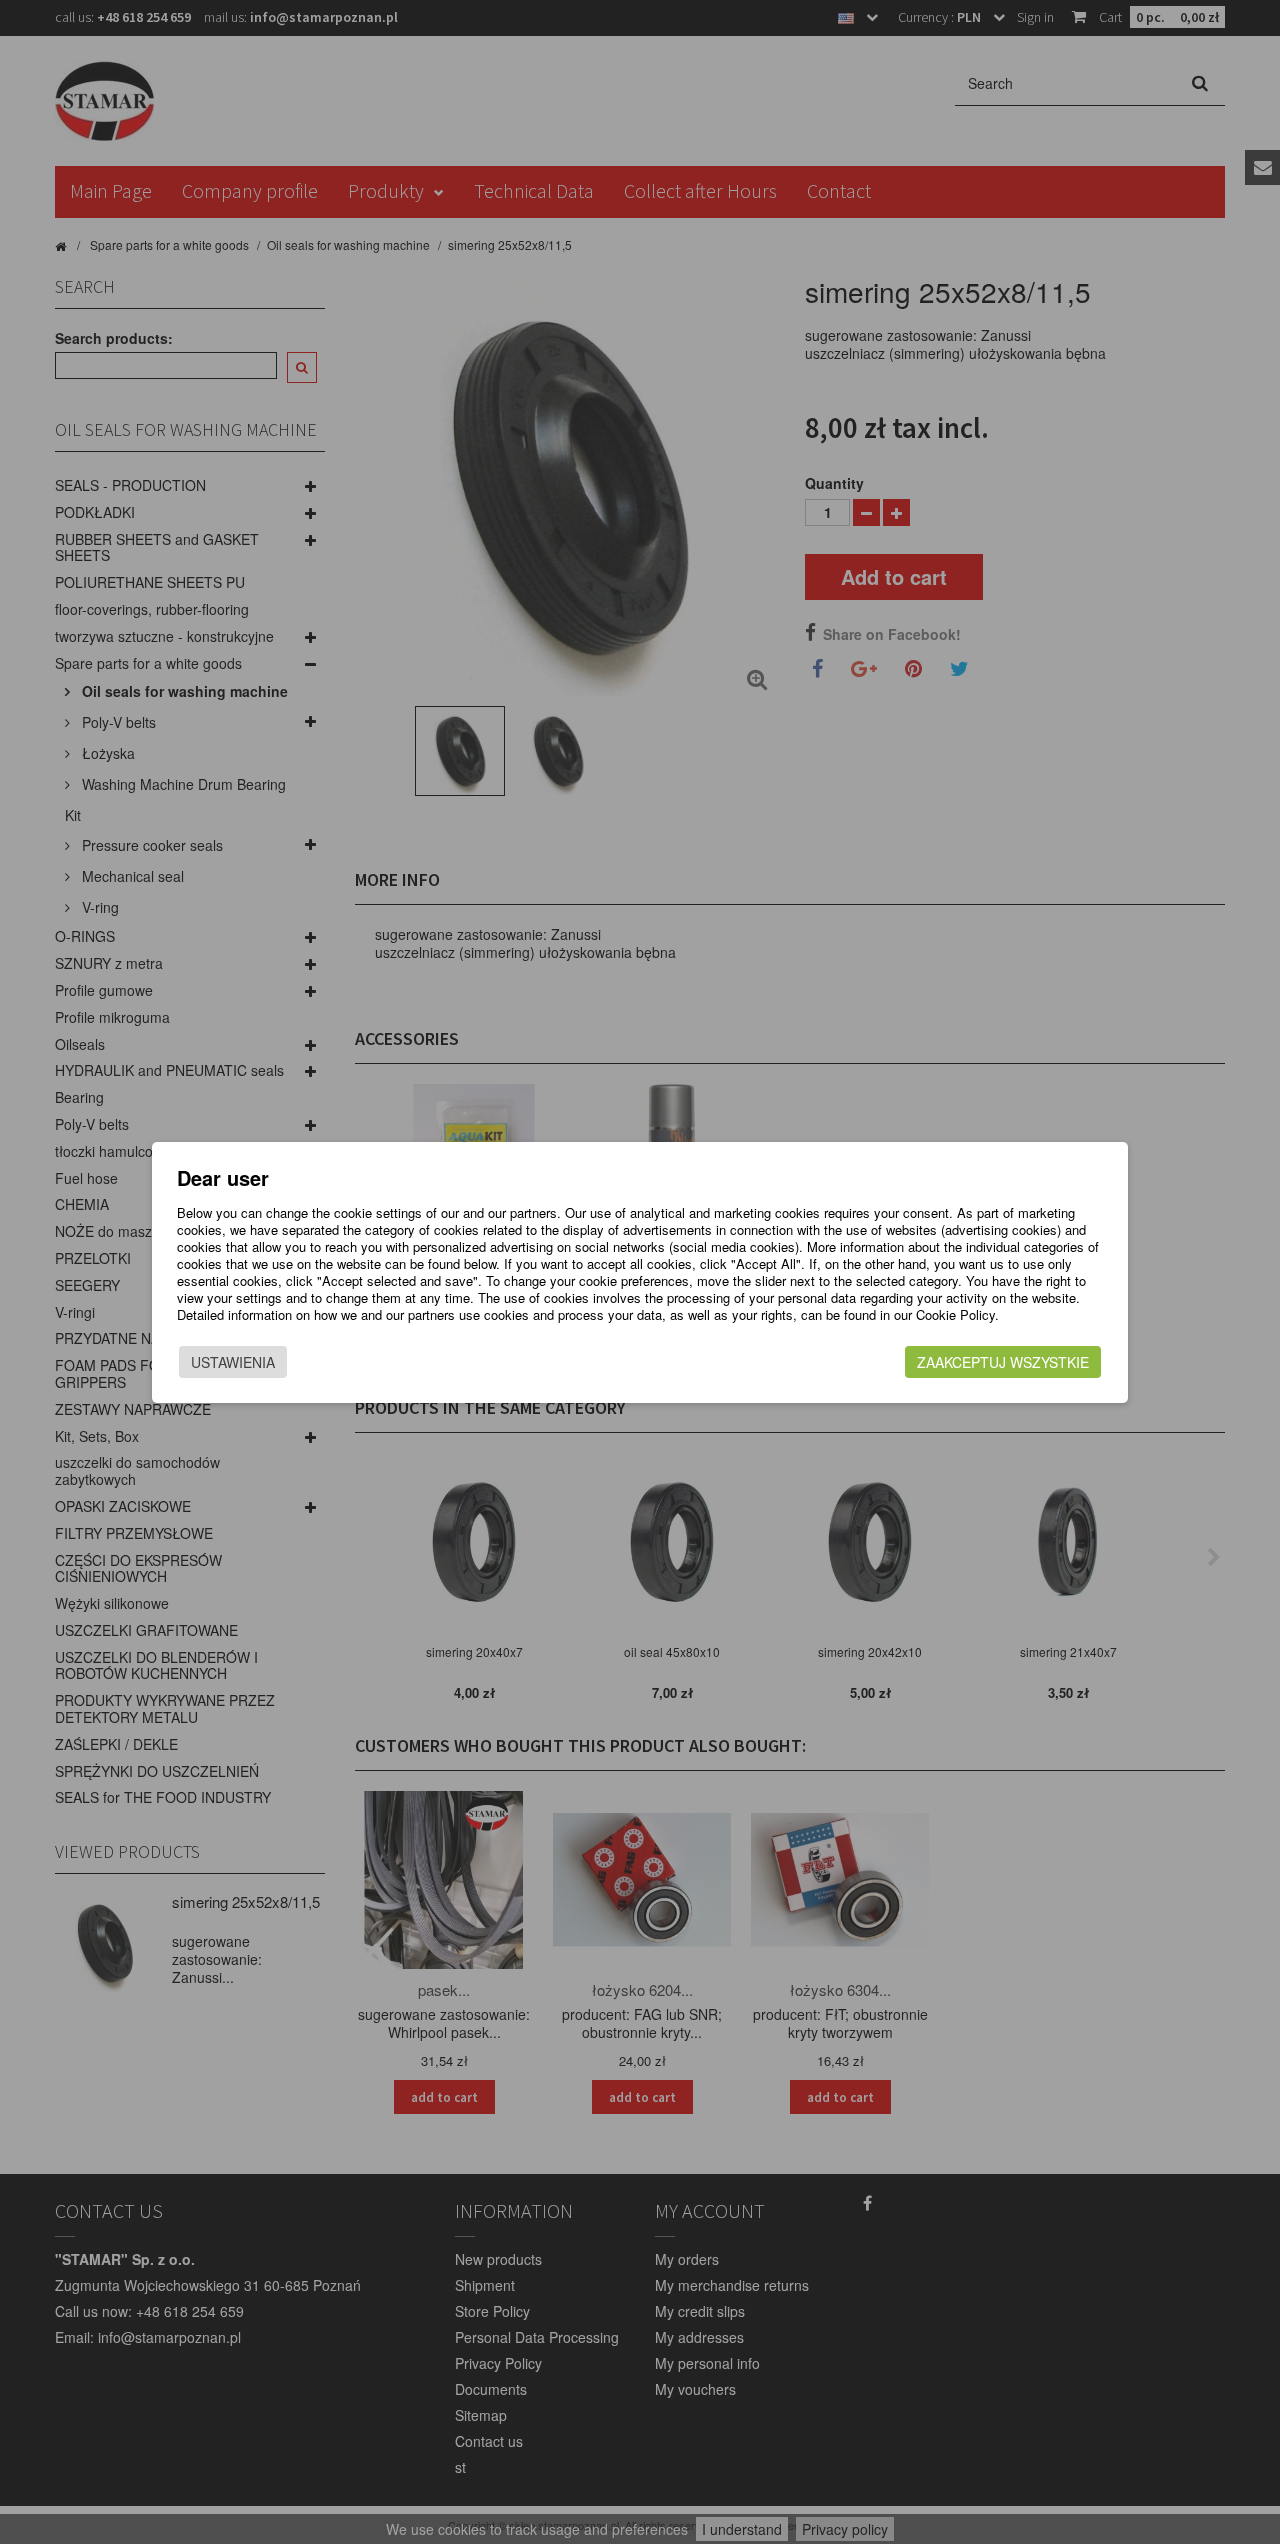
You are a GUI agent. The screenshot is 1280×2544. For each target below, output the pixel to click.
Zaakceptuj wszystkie (1003, 1362)
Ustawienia (233, 1362)
